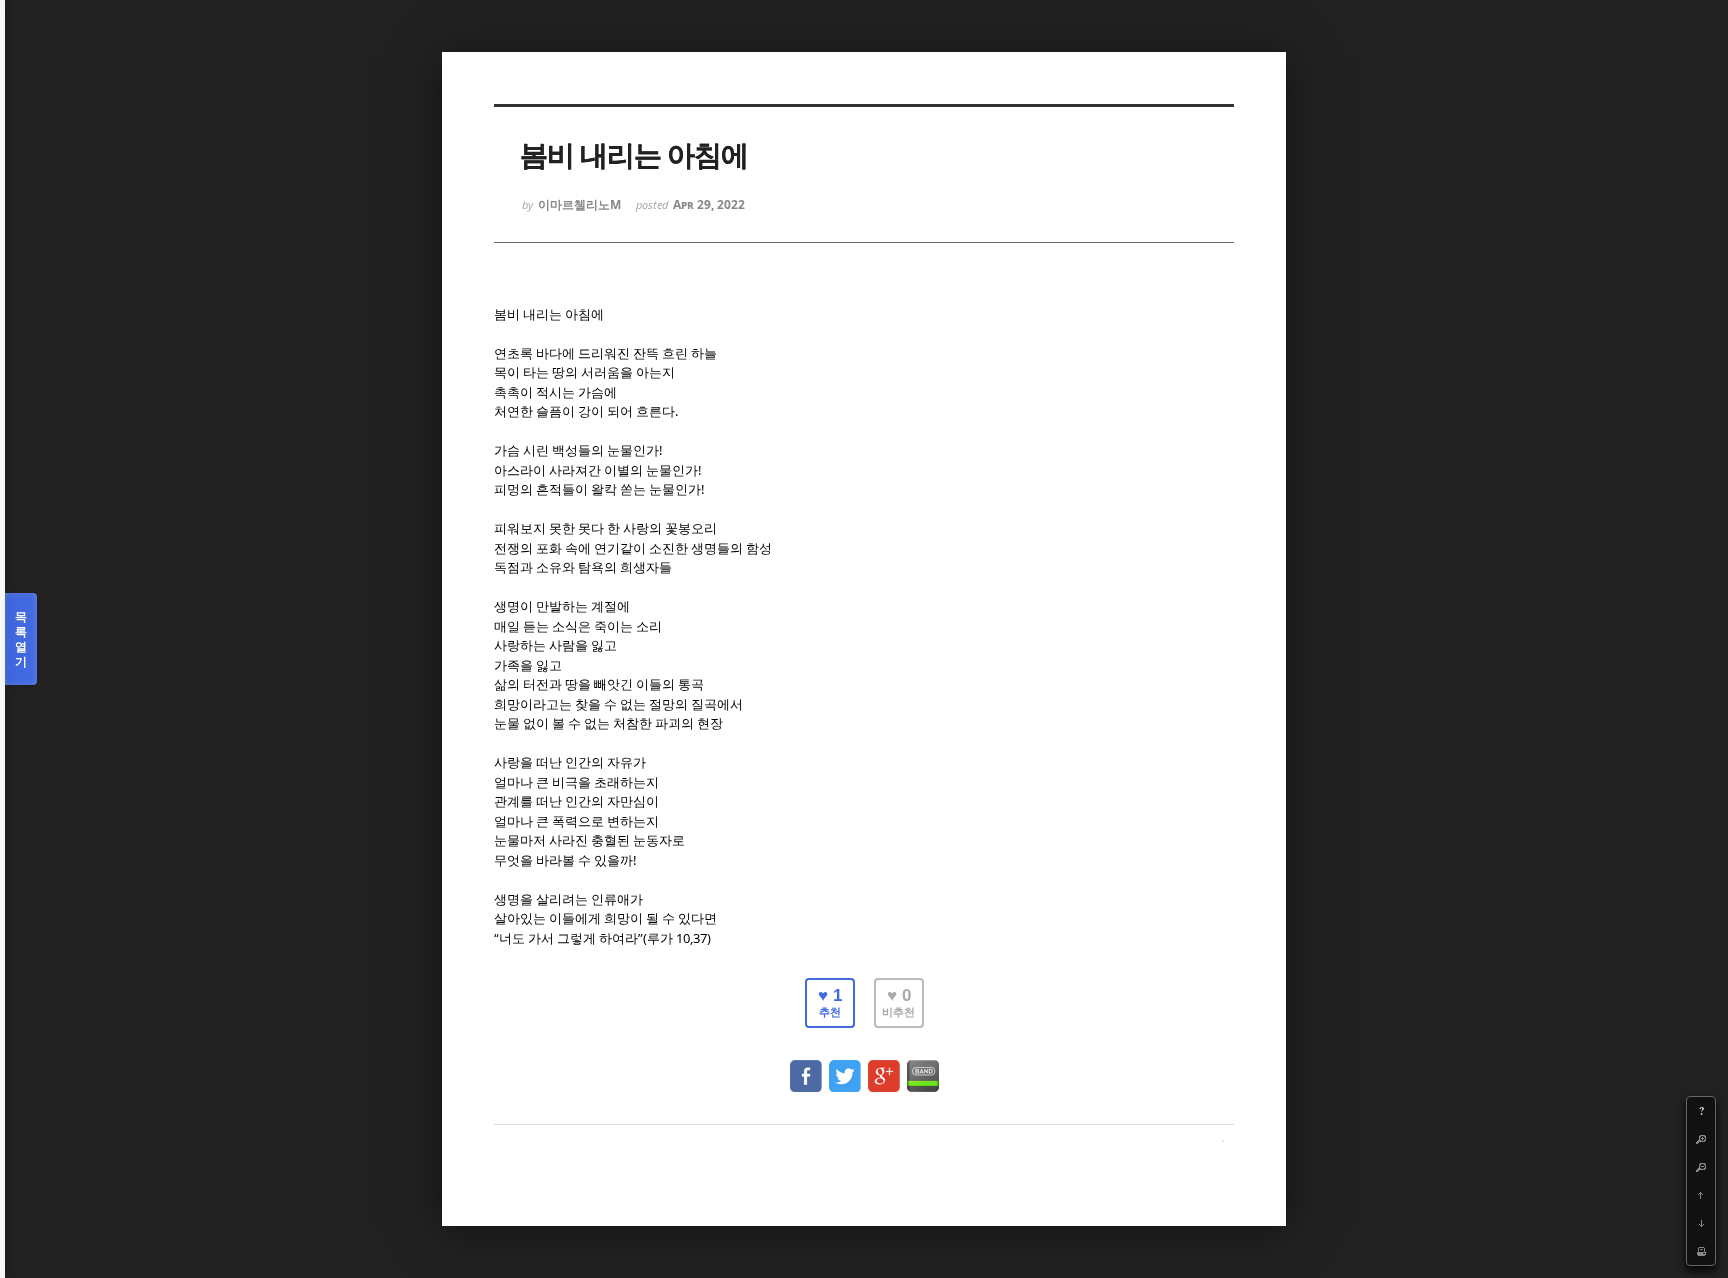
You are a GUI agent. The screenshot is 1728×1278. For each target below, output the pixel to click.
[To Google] (884, 1066)
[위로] (1701, 1195)
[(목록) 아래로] (1701, 1223)
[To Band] (923, 1066)
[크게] (1701, 1139)
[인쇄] (1701, 1251)
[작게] (1701, 1167)
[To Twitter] (845, 1066)
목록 (21, 639)
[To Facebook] (806, 1066)
